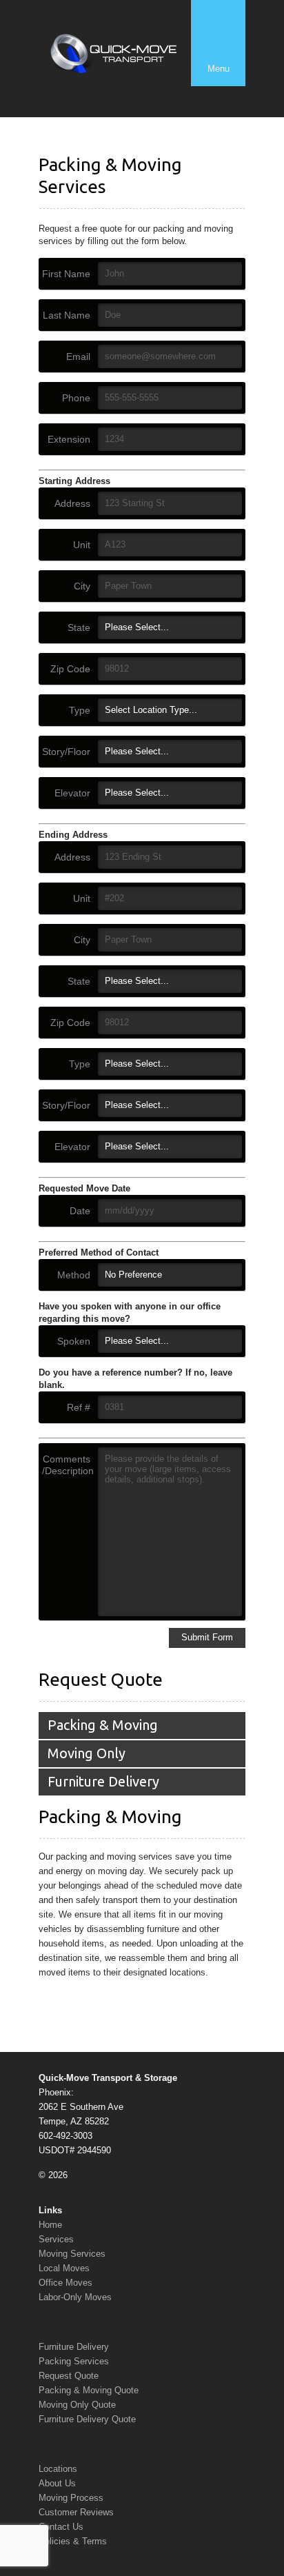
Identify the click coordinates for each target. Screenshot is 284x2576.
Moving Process (71, 2498)
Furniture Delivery (103, 1781)
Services (56, 2239)
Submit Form (207, 1637)
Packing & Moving (103, 1725)
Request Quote (69, 2376)
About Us (57, 2483)
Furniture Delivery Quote (87, 2419)
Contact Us (61, 2527)
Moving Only (87, 1753)
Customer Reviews (76, 2512)
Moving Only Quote (77, 2405)
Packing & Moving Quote (89, 2390)
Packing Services (74, 2361)
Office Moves (65, 2283)
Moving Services (72, 2254)
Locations (58, 2469)
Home (50, 2225)
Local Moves (64, 2268)
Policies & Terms (73, 2541)
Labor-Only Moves (75, 2297)
